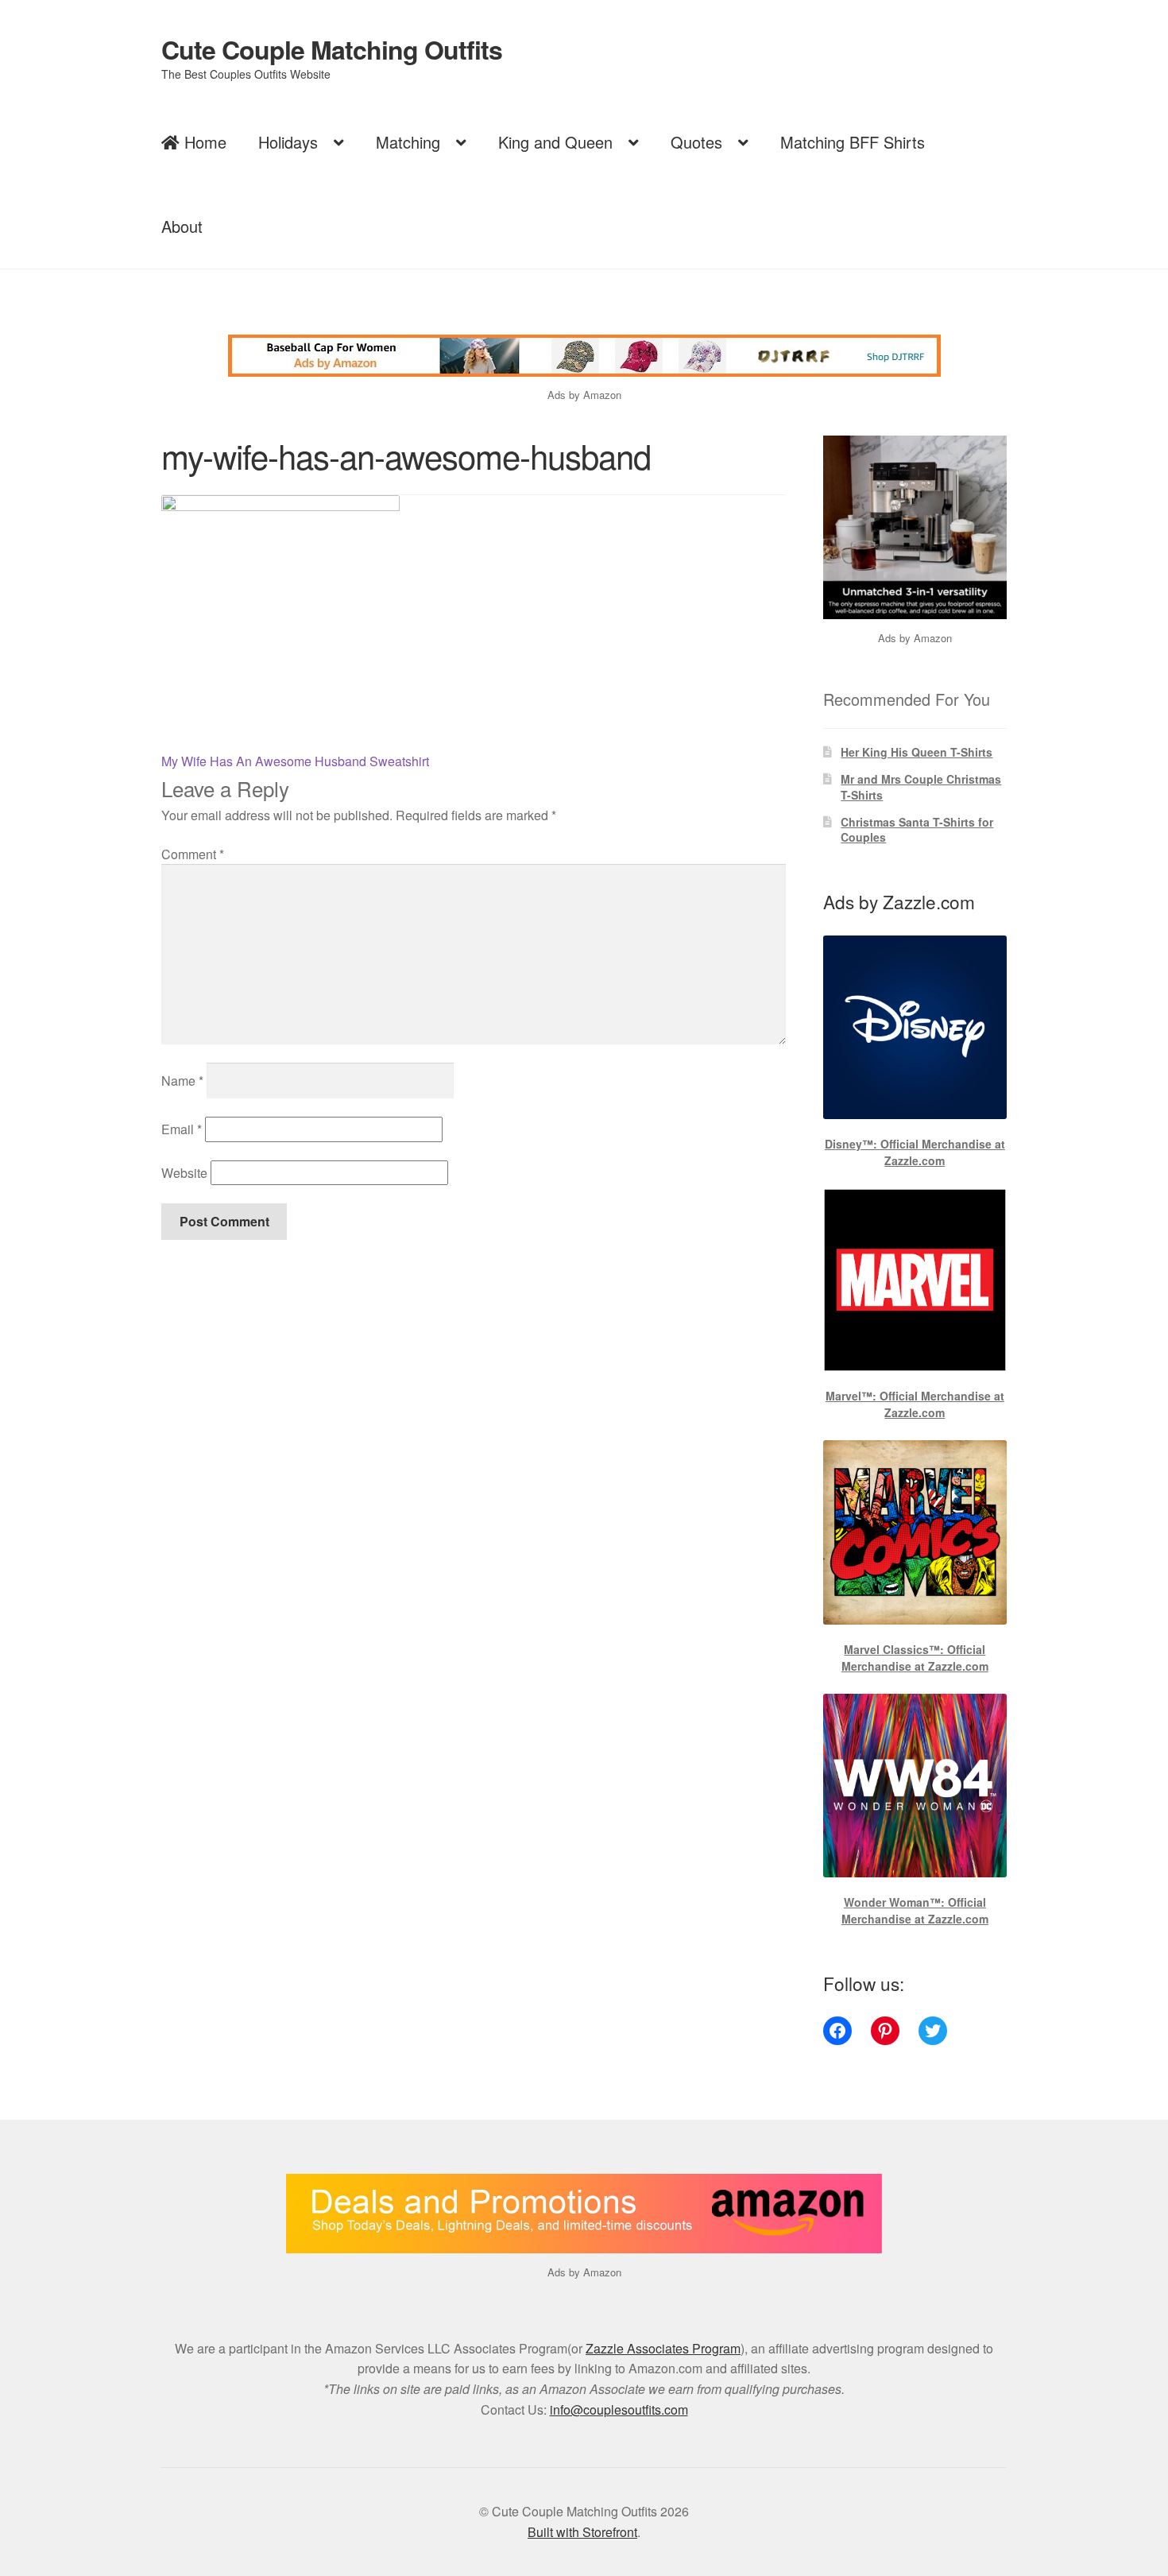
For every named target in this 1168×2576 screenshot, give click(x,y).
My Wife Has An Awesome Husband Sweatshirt (295, 761)
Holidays (288, 142)
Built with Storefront (582, 2532)
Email (182, 1129)
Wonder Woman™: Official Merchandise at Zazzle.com (915, 1910)
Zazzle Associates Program (663, 2348)
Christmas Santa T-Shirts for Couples (917, 830)
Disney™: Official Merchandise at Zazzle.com (915, 1152)
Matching (408, 142)
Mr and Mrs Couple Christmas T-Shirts (921, 787)
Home (203, 142)
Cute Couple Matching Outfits (332, 49)
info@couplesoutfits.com (619, 2409)
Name (182, 1081)
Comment (193, 854)
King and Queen (555, 142)
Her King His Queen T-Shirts (917, 752)
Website (184, 1173)
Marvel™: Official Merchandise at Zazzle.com (915, 1404)
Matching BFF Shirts (853, 142)
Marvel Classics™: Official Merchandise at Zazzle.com (915, 1658)
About (182, 226)
